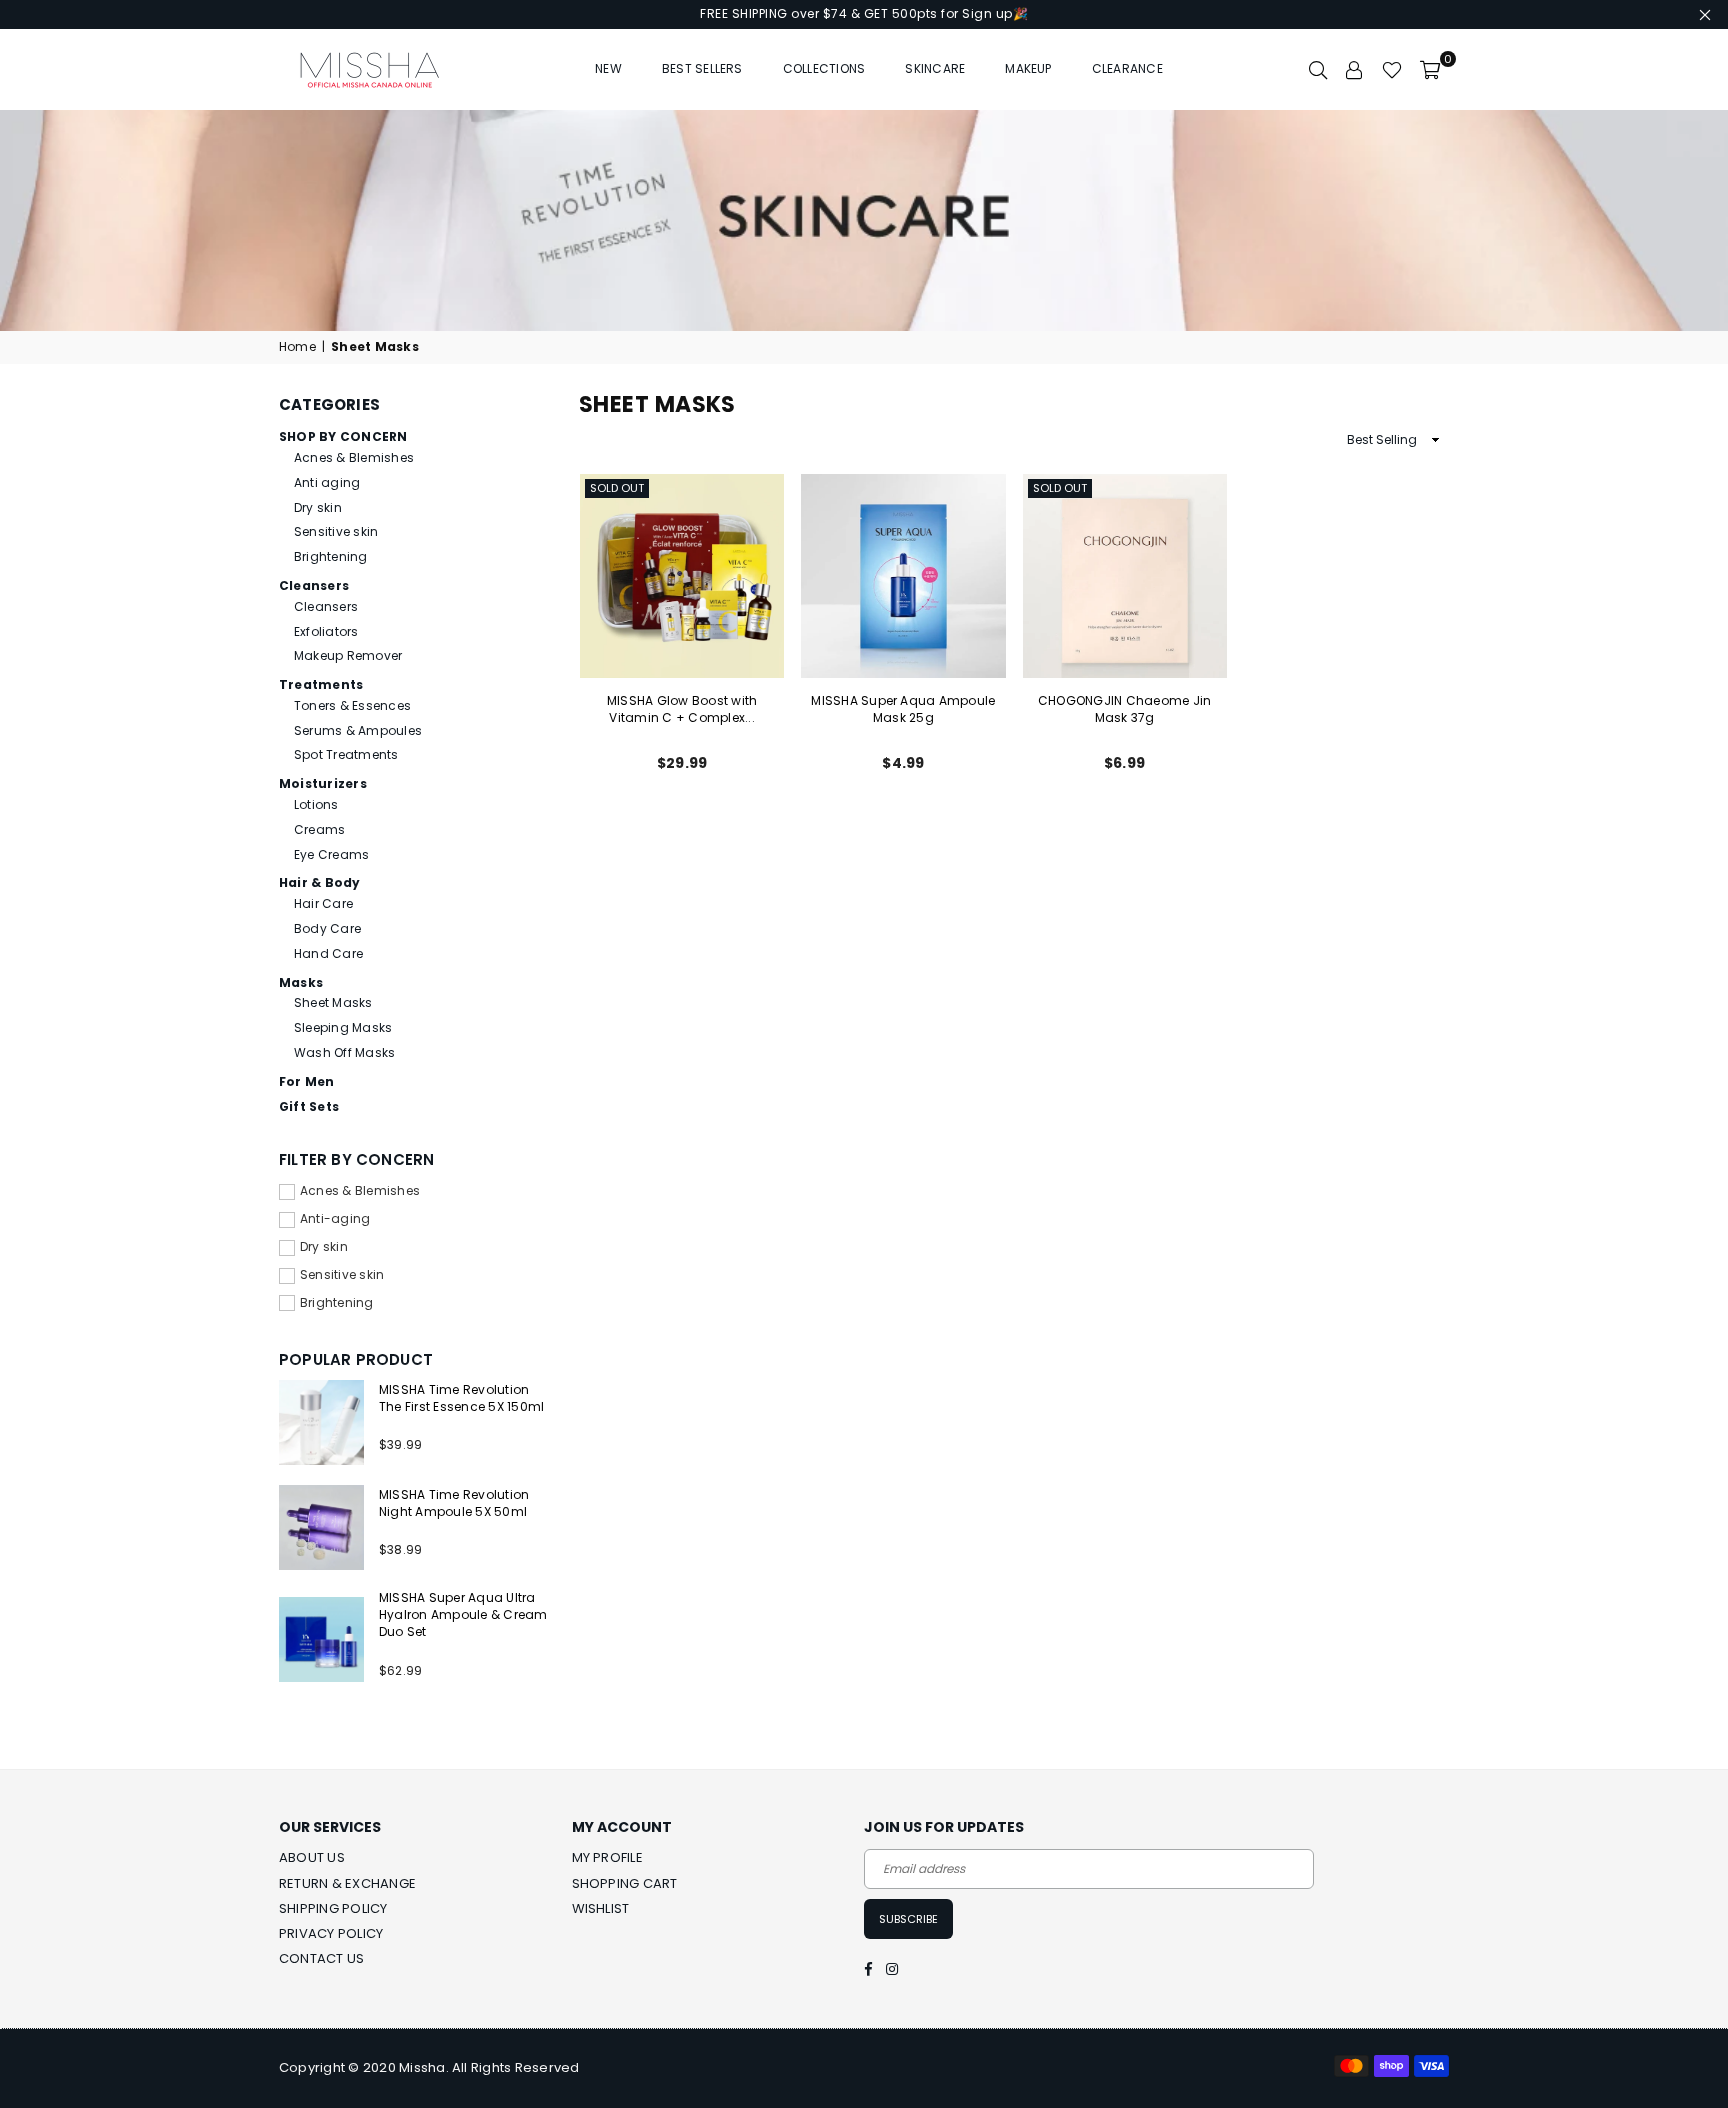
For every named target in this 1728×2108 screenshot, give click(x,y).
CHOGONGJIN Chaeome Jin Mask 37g (1124, 709)
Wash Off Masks (344, 1052)
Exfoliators (326, 631)
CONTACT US (321, 1958)
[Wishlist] (1392, 69)
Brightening (331, 556)
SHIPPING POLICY (333, 1908)
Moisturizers (323, 783)
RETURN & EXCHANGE (347, 1883)
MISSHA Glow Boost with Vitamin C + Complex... (682, 709)
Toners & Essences (352, 705)
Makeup (1028, 68)
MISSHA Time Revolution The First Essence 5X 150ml (461, 1398)
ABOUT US (312, 1857)
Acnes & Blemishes (354, 457)
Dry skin (318, 507)
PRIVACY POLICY (331, 1933)
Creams (319, 829)
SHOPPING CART (625, 1883)
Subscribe (908, 1919)
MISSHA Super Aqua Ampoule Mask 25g (903, 709)
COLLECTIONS (824, 68)
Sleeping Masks (343, 1027)
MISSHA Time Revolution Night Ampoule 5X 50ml (454, 1503)
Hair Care (323, 903)
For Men (307, 1081)
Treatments (321, 684)
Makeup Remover (348, 655)
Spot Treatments (346, 754)
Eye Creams (331, 854)
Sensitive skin (336, 531)
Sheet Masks (333, 1002)
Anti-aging (335, 1219)
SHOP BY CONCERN (343, 436)
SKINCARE (935, 68)
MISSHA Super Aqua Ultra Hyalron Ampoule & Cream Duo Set (463, 1614)
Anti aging (327, 482)
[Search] (1318, 69)
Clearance (1127, 68)
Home (297, 347)
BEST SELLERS (702, 68)
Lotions (316, 804)
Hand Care (328, 953)
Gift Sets (309, 1106)
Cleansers (314, 585)
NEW (608, 68)
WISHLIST (601, 1908)
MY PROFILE (607, 1857)
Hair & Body (320, 882)
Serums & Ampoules (358, 730)
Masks (301, 982)
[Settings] (1355, 69)
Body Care (327, 928)
